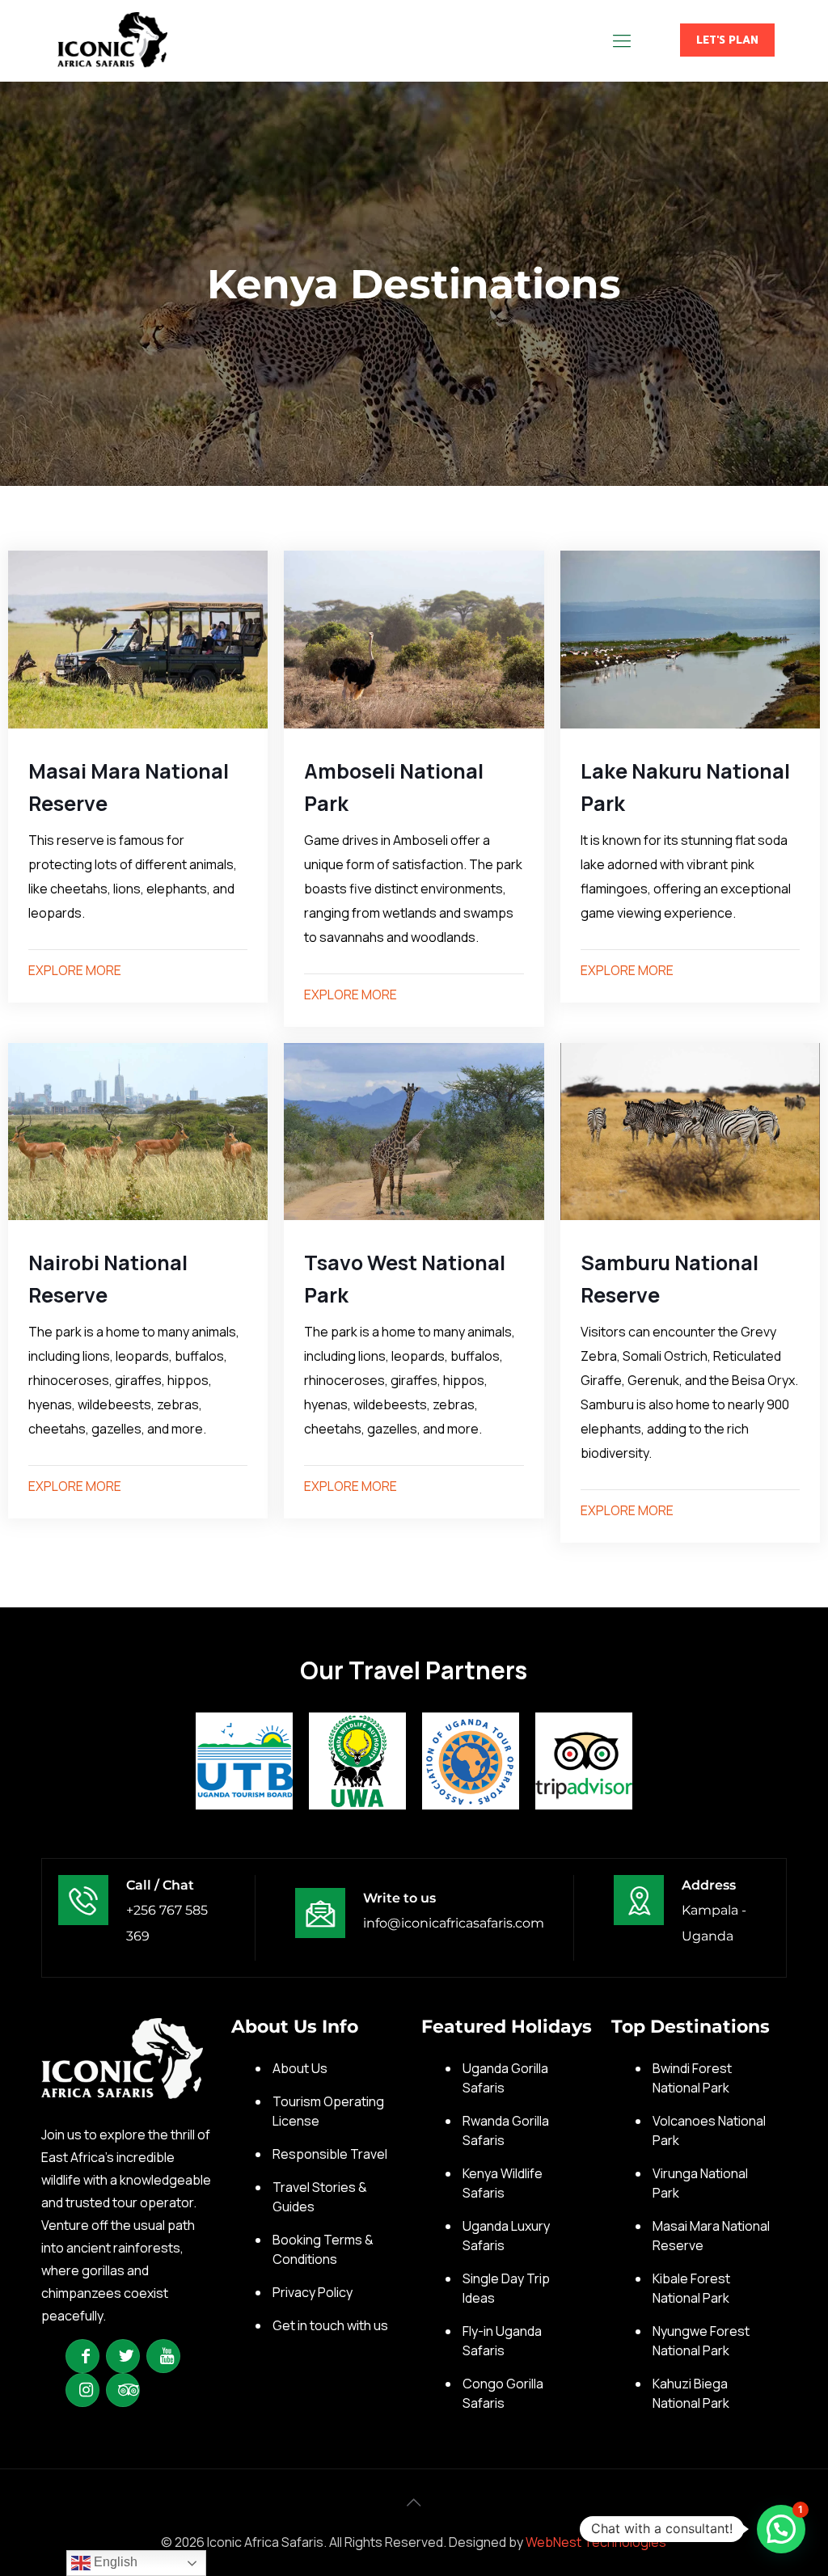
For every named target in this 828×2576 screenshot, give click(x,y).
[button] (781, 2529)
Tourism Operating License (328, 2111)
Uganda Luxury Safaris (506, 2236)
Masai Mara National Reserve (711, 2236)
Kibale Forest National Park (691, 2288)
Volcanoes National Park (709, 2130)
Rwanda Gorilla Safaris (506, 2130)
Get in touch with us (330, 2325)
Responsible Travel (330, 2154)
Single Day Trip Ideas (506, 2288)
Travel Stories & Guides (320, 2197)
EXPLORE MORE (75, 970)
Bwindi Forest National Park (692, 2078)
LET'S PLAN (727, 40)
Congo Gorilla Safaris (503, 2393)
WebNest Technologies (596, 2542)
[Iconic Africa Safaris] (112, 40)
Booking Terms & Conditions (323, 2249)
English (114, 2562)
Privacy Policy (313, 2292)
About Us (300, 2068)
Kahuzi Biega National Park (691, 2393)
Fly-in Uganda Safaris (502, 2341)
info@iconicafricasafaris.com (454, 1923)
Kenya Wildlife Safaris (503, 2183)
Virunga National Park (700, 2183)
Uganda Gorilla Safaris (505, 2078)
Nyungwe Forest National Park (701, 2341)
